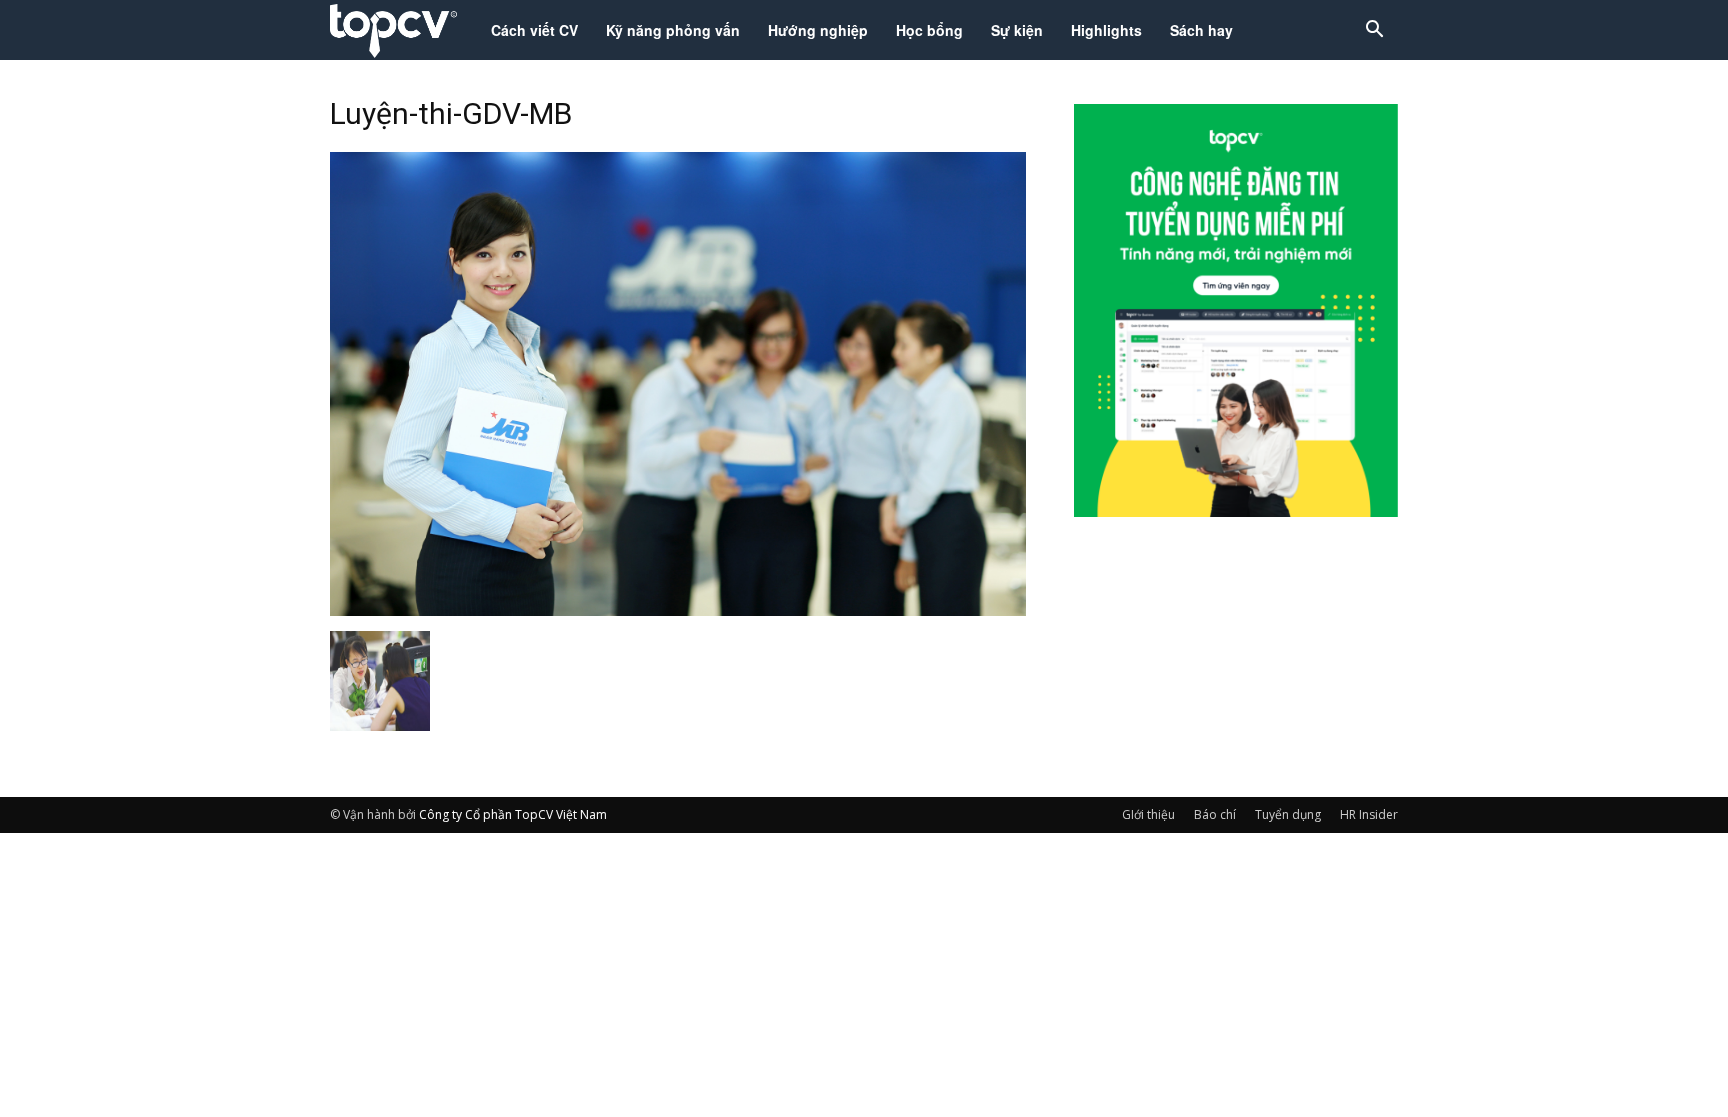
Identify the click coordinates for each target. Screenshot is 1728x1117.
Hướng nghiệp (818, 30)
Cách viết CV (534, 30)
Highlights (1106, 30)
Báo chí (1215, 814)
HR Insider (1369, 814)
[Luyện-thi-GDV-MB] (678, 610)
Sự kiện (1017, 30)
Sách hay (1201, 30)
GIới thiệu (1148, 814)
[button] (1374, 31)
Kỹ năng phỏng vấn (673, 30)
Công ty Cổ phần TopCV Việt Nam (513, 814)
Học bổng (929, 30)
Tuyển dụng (1288, 814)
